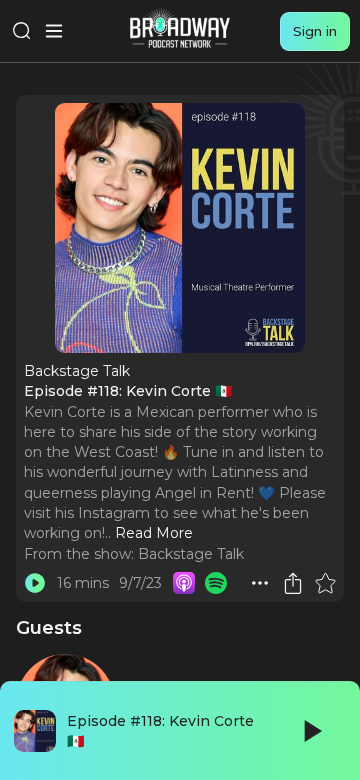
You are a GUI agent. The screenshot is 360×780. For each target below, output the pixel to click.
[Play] (311, 731)
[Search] (22, 31)
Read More (154, 533)
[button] (260, 583)
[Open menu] (54, 31)
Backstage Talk (191, 554)
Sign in (315, 31)
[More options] (260, 583)
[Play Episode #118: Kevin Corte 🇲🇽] (35, 583)
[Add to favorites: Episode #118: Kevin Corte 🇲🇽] (325, 583)
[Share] (293, 583)
